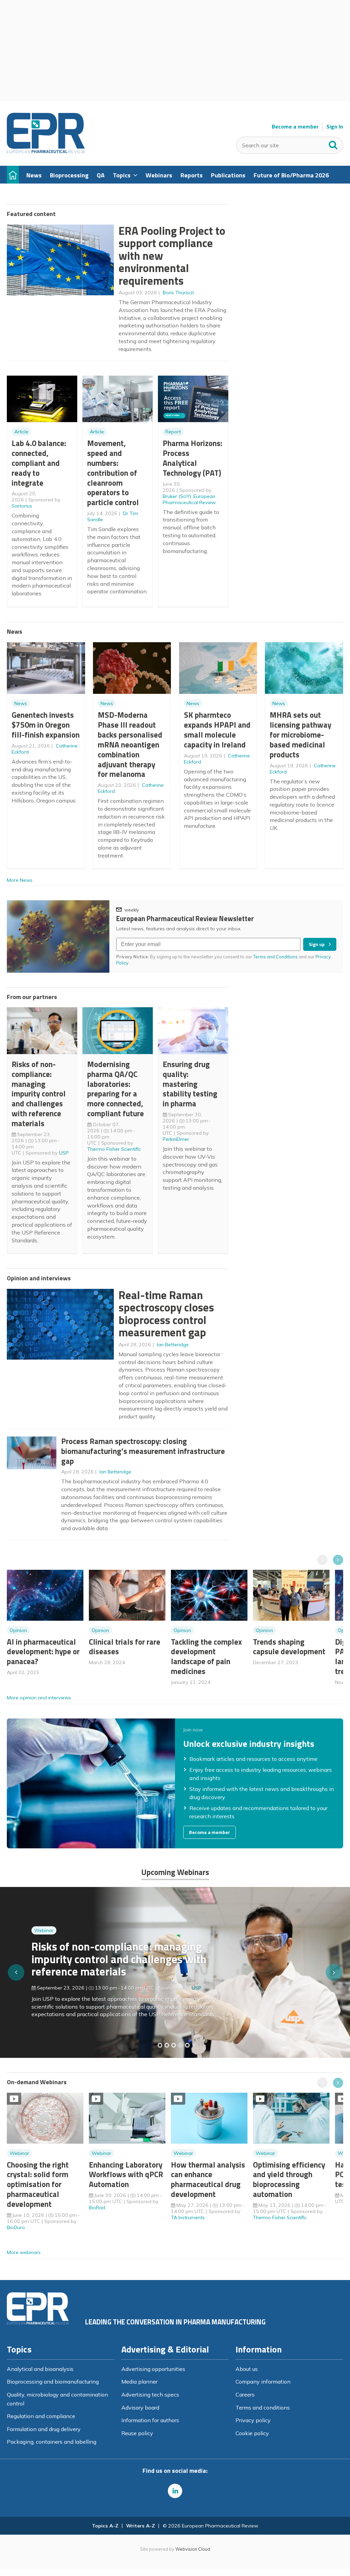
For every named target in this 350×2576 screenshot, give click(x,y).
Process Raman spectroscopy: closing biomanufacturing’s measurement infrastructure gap (143, 1451)
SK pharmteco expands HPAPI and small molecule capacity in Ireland (217, 730)
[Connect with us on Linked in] (175, 2491)
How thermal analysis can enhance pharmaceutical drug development (208, 2179)
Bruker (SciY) (177, 496)
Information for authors (150, 2420)
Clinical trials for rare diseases (125, 1647)
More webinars (24, 2252)
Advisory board (140, 2408)
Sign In (335, 127)
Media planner (139, 2382)
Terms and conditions (263, 2408)
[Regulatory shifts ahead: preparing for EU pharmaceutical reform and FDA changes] (167, 2045)
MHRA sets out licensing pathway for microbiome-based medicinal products (300, 734)
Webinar (44, 1941)
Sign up (317, 944)
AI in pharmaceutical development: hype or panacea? (43, 1652)
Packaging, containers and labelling (52, 2442)
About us (247, 2369)
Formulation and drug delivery (44, 2429)
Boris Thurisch (178, 293)
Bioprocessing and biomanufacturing (53, 2382)
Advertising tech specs (150, 2395)
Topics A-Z (105, 2526)
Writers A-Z (140, 2526)
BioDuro (16, 2227)
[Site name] (46, 151)
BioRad (97, 2208)
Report (173, 432)
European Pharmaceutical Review (189, 499)
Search (333, 144)
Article (21, 432)
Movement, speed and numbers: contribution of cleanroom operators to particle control (113, 473)
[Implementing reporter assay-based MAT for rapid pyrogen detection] (160, 2045)
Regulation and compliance (41, 2416)
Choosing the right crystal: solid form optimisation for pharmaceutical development (38, 2184)
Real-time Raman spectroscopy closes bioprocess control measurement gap (166, 1314)
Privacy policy (253, 2420)
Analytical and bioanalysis (40, 2369)
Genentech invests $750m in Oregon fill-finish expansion (46, 725)
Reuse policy (137, 2433)
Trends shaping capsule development (289, 1647)
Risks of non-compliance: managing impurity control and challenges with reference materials (39, 1094)
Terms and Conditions (275, 957)
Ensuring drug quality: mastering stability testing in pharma (190, 1084)
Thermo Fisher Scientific (114, 1149)
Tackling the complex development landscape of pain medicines (206, 1656)
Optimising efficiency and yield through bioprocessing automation (289, 2179)
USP (64, 1153)
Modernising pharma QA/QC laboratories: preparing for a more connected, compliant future (116, 1089)
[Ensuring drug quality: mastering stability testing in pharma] (180, 2045)
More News (20, 880)
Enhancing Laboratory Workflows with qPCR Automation (126, 2175)
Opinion (18, 1630)
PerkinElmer (176, 1139)
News (21, 703)
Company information (263, 2382)
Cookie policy (252, 2433)
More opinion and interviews (39, 1698)
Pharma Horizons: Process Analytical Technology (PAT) (192, 458)
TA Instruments (188, 2217)
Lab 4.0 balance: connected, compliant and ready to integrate (39, 463)
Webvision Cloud (193, 2549)
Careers (245, 2395)
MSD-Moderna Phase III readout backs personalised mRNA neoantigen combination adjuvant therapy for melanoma (130, 744)
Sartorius (22, 506)
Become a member (295, 127)
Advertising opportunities (153, 2369)
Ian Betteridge (173, 1345)
